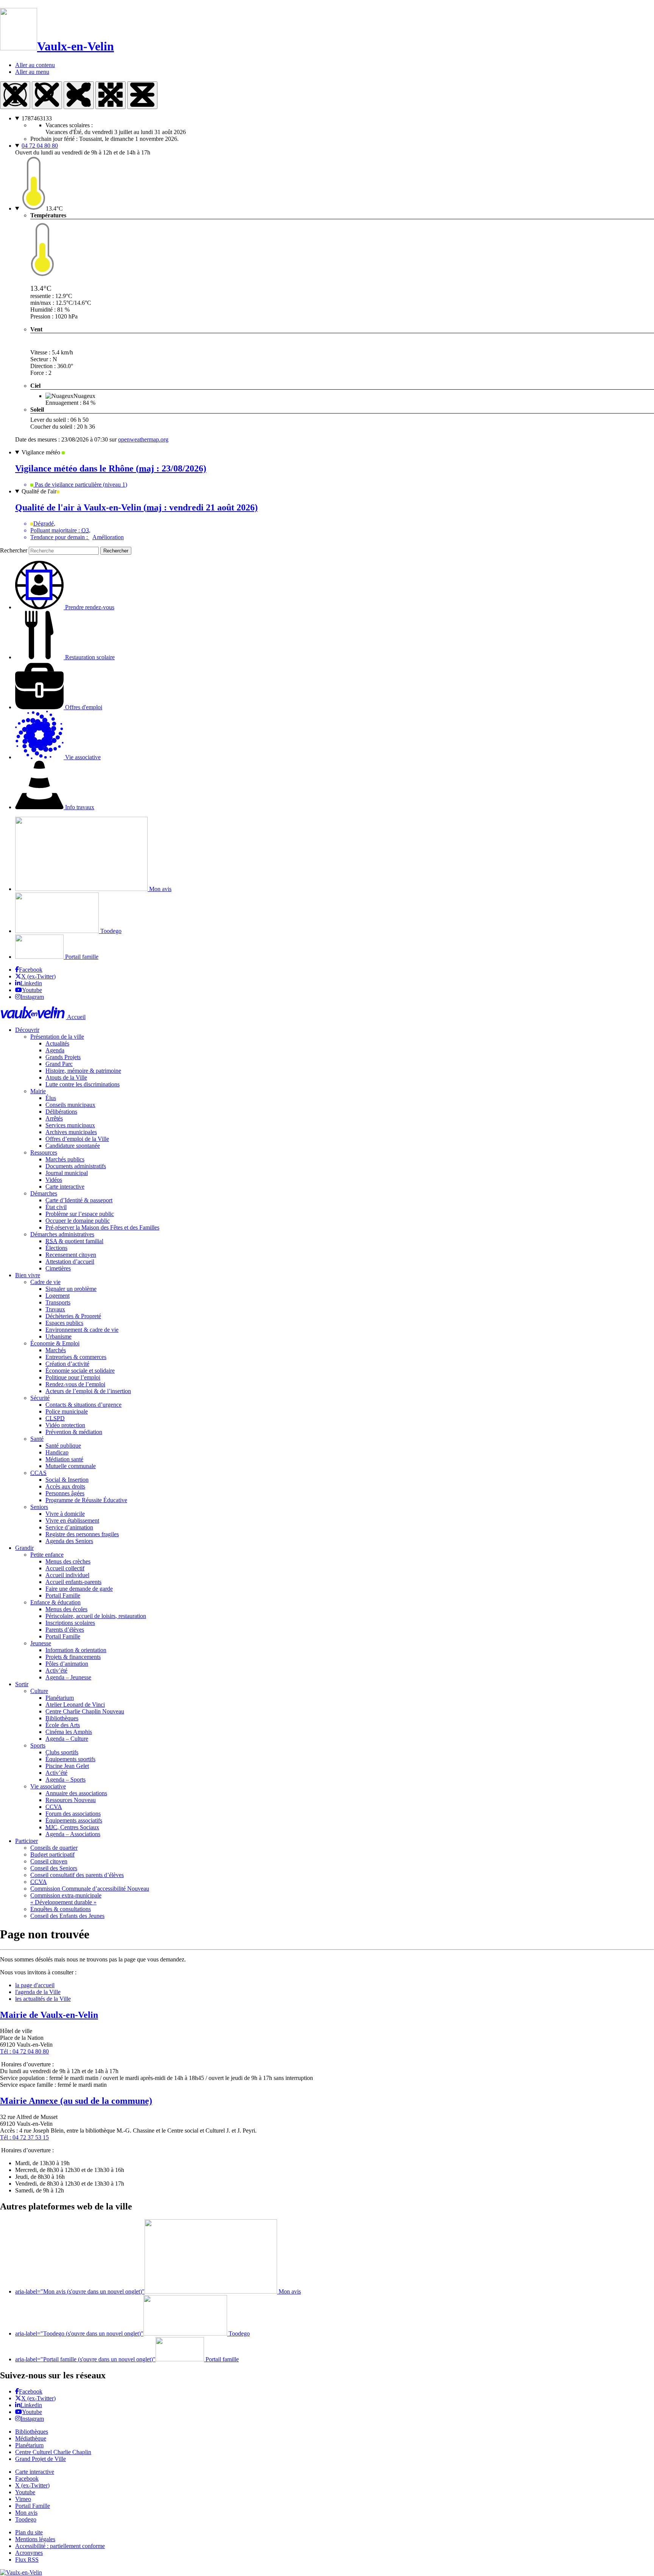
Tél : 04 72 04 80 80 (24, 2051)
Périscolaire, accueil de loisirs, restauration (96, 1616)
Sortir (22, 1684)
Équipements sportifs (70, 1759)
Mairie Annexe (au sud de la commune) (76, 2101)
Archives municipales (71, 1132)
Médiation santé (64, 1459)
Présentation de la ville (57, 1037)
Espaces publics (64, 1323)
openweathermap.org (143, 439)
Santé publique (63, 1446)
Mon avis (160, 889)
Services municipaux (70, 1125)
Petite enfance (47, 1555)
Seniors (39, 1507)
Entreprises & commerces (76, 1357)
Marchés (56, 1350)
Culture (39, 1691)
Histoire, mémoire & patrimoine (83, 1071)
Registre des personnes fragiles (82, 1534)
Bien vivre (28, 1275)
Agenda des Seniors (69, 1541)
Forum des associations (73, 1814)
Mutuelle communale (71, 1466)
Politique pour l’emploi (73, 1377)
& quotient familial (74, 1241)
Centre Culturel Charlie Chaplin (53, 2452)
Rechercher (14, 550)
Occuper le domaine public (78, 1221)
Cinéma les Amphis (69, 1732)
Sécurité (40, 1398)
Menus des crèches (68, 1561)
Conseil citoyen (49, 1861)
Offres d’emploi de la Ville (77, 1139)
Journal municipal (67, 1173)
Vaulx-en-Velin (76, 46)
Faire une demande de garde (79, 1589)
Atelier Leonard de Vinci (75, 1705)
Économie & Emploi (55, 1343)
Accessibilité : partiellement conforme (60, 2546)
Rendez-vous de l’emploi (75, 1384)
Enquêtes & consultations (61, 1909)
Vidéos (54, 1180)
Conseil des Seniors (54, 1868)
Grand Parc (59, 1064)
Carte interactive (65, 1187)
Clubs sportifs (62, 1752)
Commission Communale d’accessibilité (90, 1889)
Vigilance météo (42, 452)
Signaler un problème (71, 1289)
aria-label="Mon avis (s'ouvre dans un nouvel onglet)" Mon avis (158, 2291)
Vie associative (48, 1786)
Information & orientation (76, 1650)
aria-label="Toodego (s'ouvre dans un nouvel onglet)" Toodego (132, 2333)
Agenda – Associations (73, 1834)
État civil (56, 1207)
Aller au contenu (35, 65)
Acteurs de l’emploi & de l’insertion (88, 1391)
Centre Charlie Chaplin (85, 1711)
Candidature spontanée (73, 1146)
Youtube (32, 990)
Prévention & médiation (74, 1432)
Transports (58, 1302)
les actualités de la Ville (43, 1999)
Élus (51, 1098)
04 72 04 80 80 (40, 146)
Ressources (44, 1152)
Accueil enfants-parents (73, 1582)
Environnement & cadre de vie (82, 1330)
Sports (38, 1745)
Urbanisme (58, 1336)
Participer (26, 1841)
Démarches (44, 1193)
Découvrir (27, 1030)
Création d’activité (67, 1364)
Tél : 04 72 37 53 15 (24, 2137)
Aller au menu (32, 72)
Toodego (110, 931)
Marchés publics (65, 1159)
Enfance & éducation (55, 1602)
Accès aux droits (65, 1486)
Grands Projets (63, 1057)
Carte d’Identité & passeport (79, 1200)
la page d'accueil (35, 1985)
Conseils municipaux (70, 1105)
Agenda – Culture (67, 1739)
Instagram (32, 997)
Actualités (57, 1043)
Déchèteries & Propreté (73, 1316)
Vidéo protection (65, 1425)
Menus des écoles (66, 1609)
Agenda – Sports (65, 1779)
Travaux (55, 1309)
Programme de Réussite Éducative (86, 1500)
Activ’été (56, 1670)
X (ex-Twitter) (38, 976)
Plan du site (29, 2532)
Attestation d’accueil (70, 1261)
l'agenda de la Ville (38, 1992)
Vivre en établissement (72, 1520)
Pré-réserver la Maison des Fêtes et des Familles (102, 1227)
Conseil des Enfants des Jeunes (67, 1916)
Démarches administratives (62, 1234)
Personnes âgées (65, 1493)
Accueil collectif (65, 1568)
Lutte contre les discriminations (83, 1084)
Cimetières (58, 1268)
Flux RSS (27, 2560)
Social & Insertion (67, 1480)
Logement (58, 1296)
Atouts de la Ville (66, 1077)
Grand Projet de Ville (40, 2459)
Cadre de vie (45, 1282)
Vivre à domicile (65, 1514)
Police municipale (67, 1411)
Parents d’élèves (65, 1630)
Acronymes (29, 2553)
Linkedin (31, 983)
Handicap (57, 1452)
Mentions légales (35, 2539)
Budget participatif (52, 1854)
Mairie (38, 1091)
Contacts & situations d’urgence (83, 1405)
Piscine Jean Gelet (67, 1766)
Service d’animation (69, 1527)
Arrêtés (54, 1118)
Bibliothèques (62, 1718)
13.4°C (54, 208)
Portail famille (81, 957)
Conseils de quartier (54, 1848)
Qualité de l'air (39, 491)
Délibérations (61, 1112)
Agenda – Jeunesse (68, 1677)
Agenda (55, 1050)
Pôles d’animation (67, 1664)
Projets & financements (73, 1657)
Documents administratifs (76, 1166)
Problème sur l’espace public (80, 1214)
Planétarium (60, 1698)
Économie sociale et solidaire (80, 1371)
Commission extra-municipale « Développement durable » (66, 1899)
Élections (56, 1248)
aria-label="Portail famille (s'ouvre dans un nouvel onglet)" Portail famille (127, 2359)
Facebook (31, 970)
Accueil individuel (67, 1575)
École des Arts (63, 1725)
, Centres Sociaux (72, 1827)
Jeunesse (41, 1643)
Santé (37, 1439)
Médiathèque (31, 2438)
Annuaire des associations (76, 1793)
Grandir (24, 1548)
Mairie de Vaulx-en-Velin (49, 2015)
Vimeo (23, 2499)
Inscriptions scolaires (70, 1623)
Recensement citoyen (71, 1255)
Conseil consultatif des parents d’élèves (77, 1875)
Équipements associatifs (74, 1820)
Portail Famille (63, 1595)
